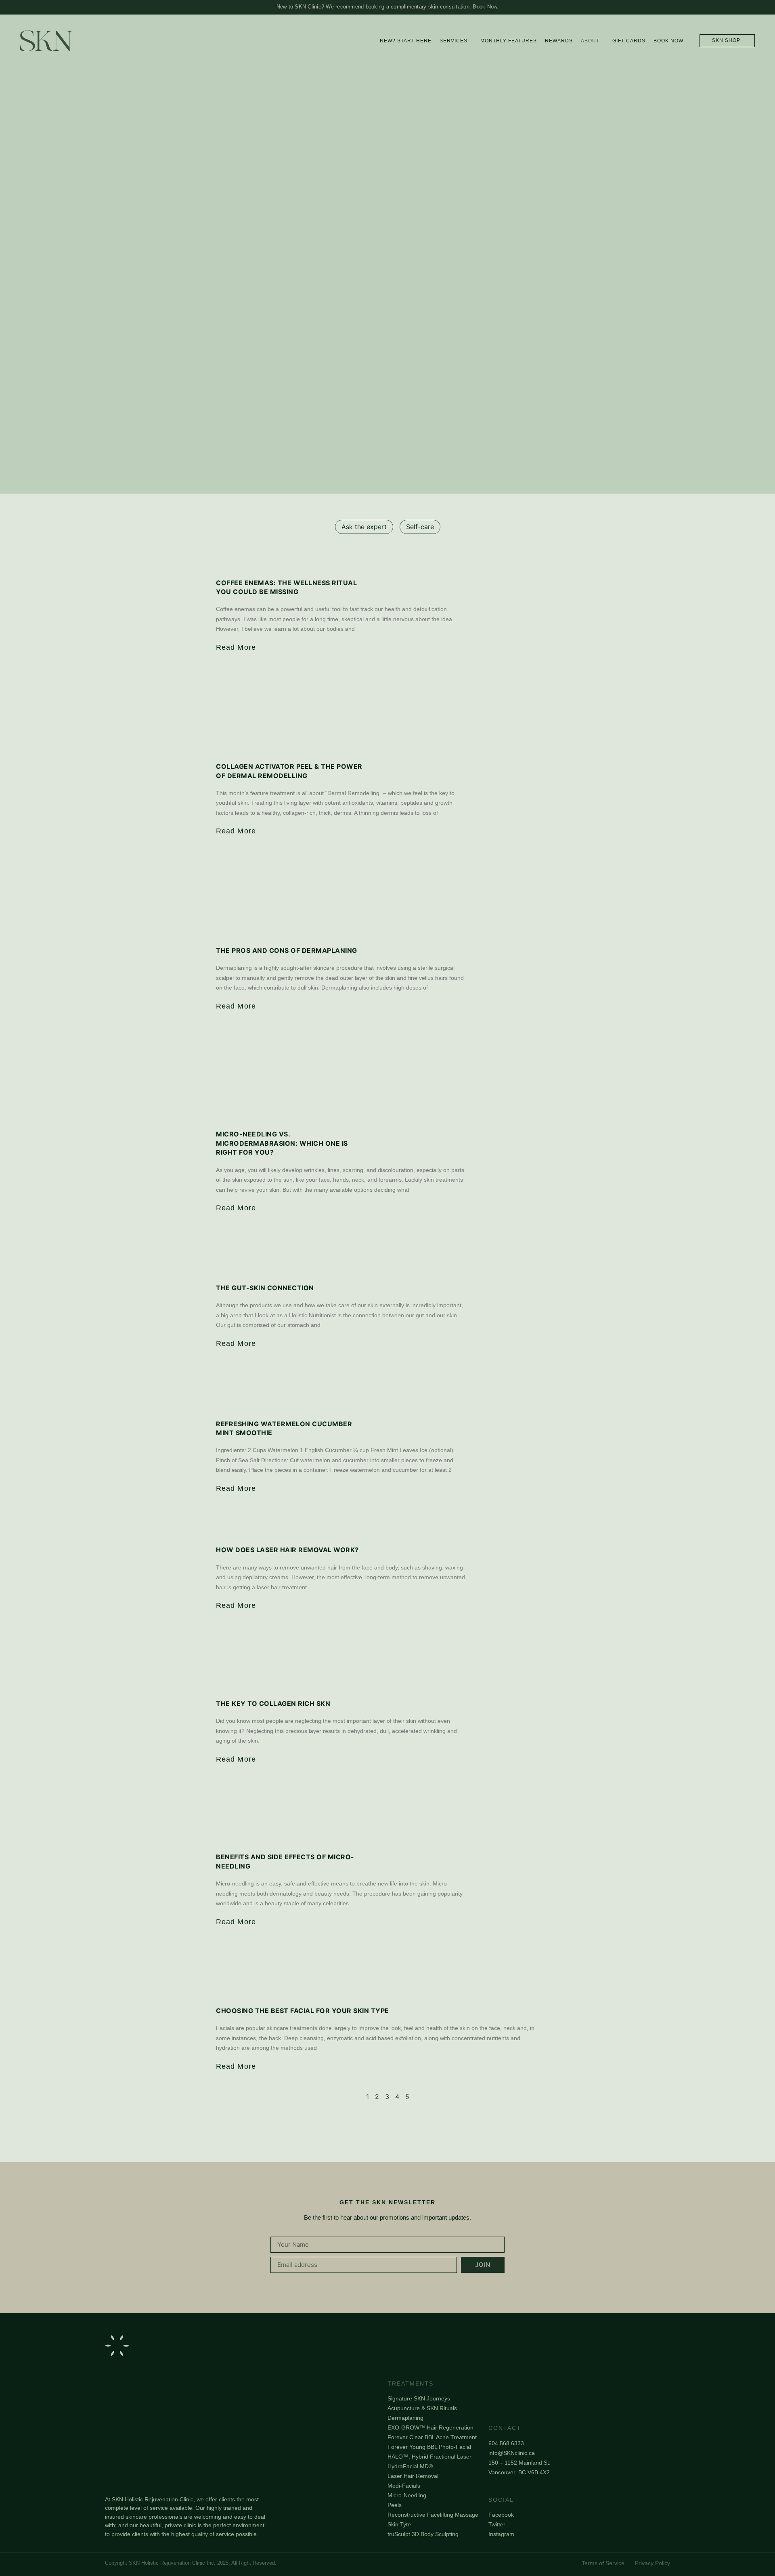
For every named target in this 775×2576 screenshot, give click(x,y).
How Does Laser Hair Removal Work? (287, 1550)
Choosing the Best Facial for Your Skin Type (303, 2011)
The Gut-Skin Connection (265, 1288)
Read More (236, 647)
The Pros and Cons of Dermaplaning (287, 950)
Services (453, 41)
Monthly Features (509, 41)
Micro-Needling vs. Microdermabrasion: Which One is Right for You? (282, 1143)
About (590, 41)
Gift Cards (629, 41)
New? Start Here (406, 41)
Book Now (485, 7)
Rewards (559, 41)
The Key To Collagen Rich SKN (273, 1703)
